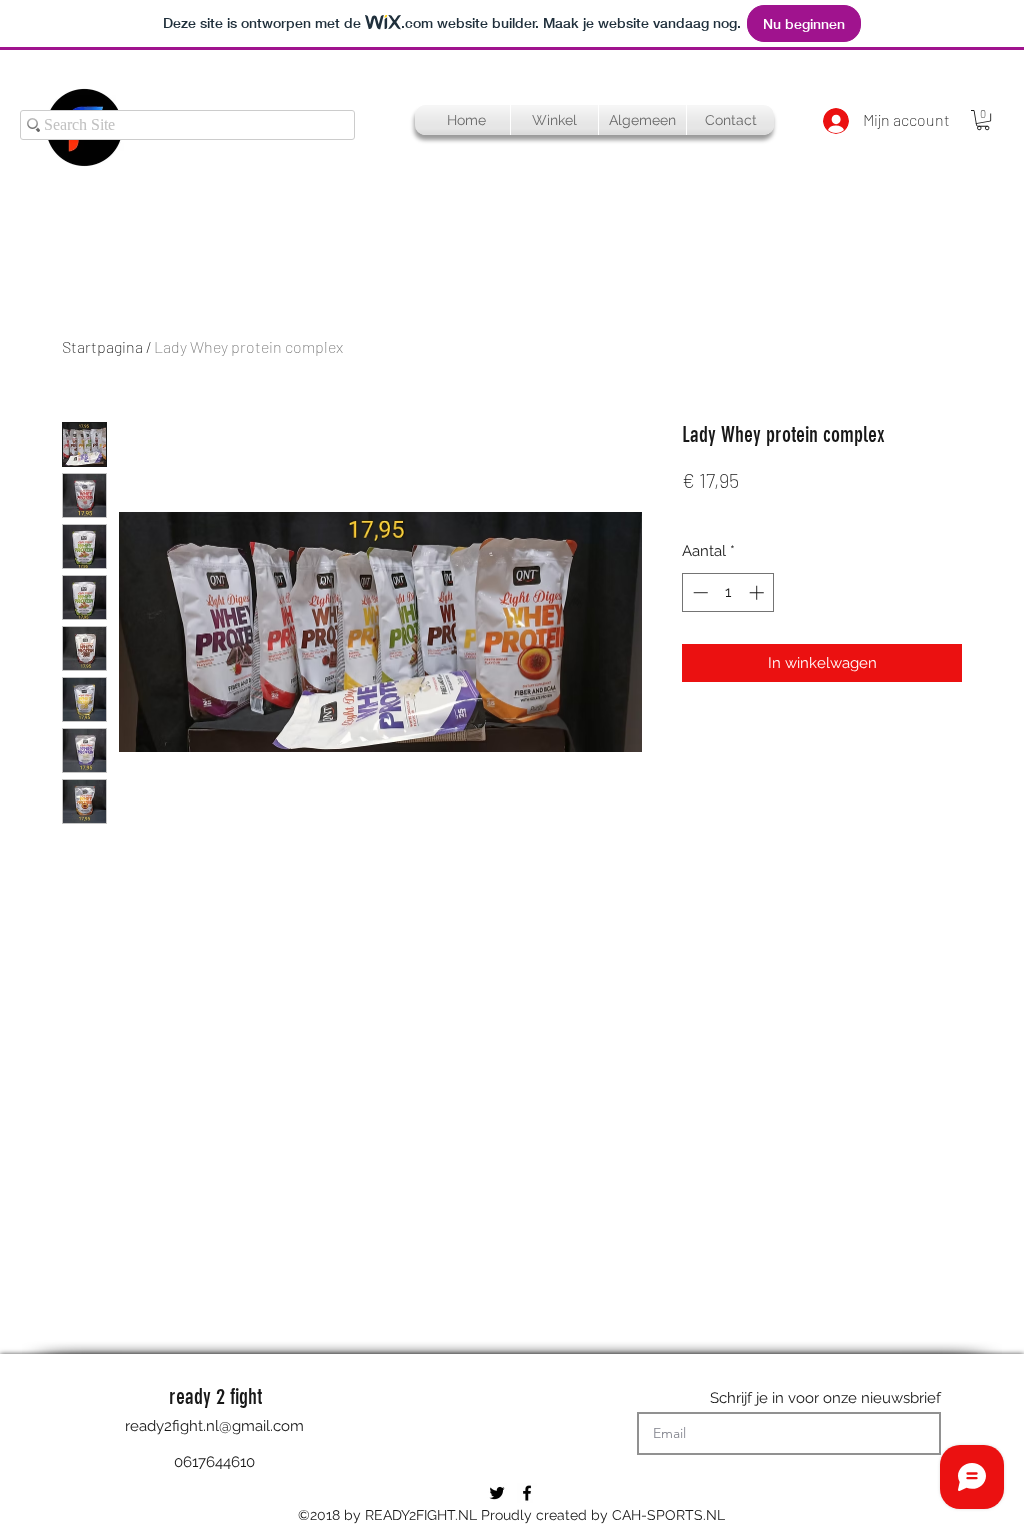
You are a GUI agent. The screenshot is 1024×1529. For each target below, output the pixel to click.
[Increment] (758, 592)
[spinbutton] (728, 592)
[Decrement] (698, 592)
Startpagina (102, 346)
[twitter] (497, 1493)
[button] (983, 120)
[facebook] (527, 1493)
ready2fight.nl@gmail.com (214, 1426)
